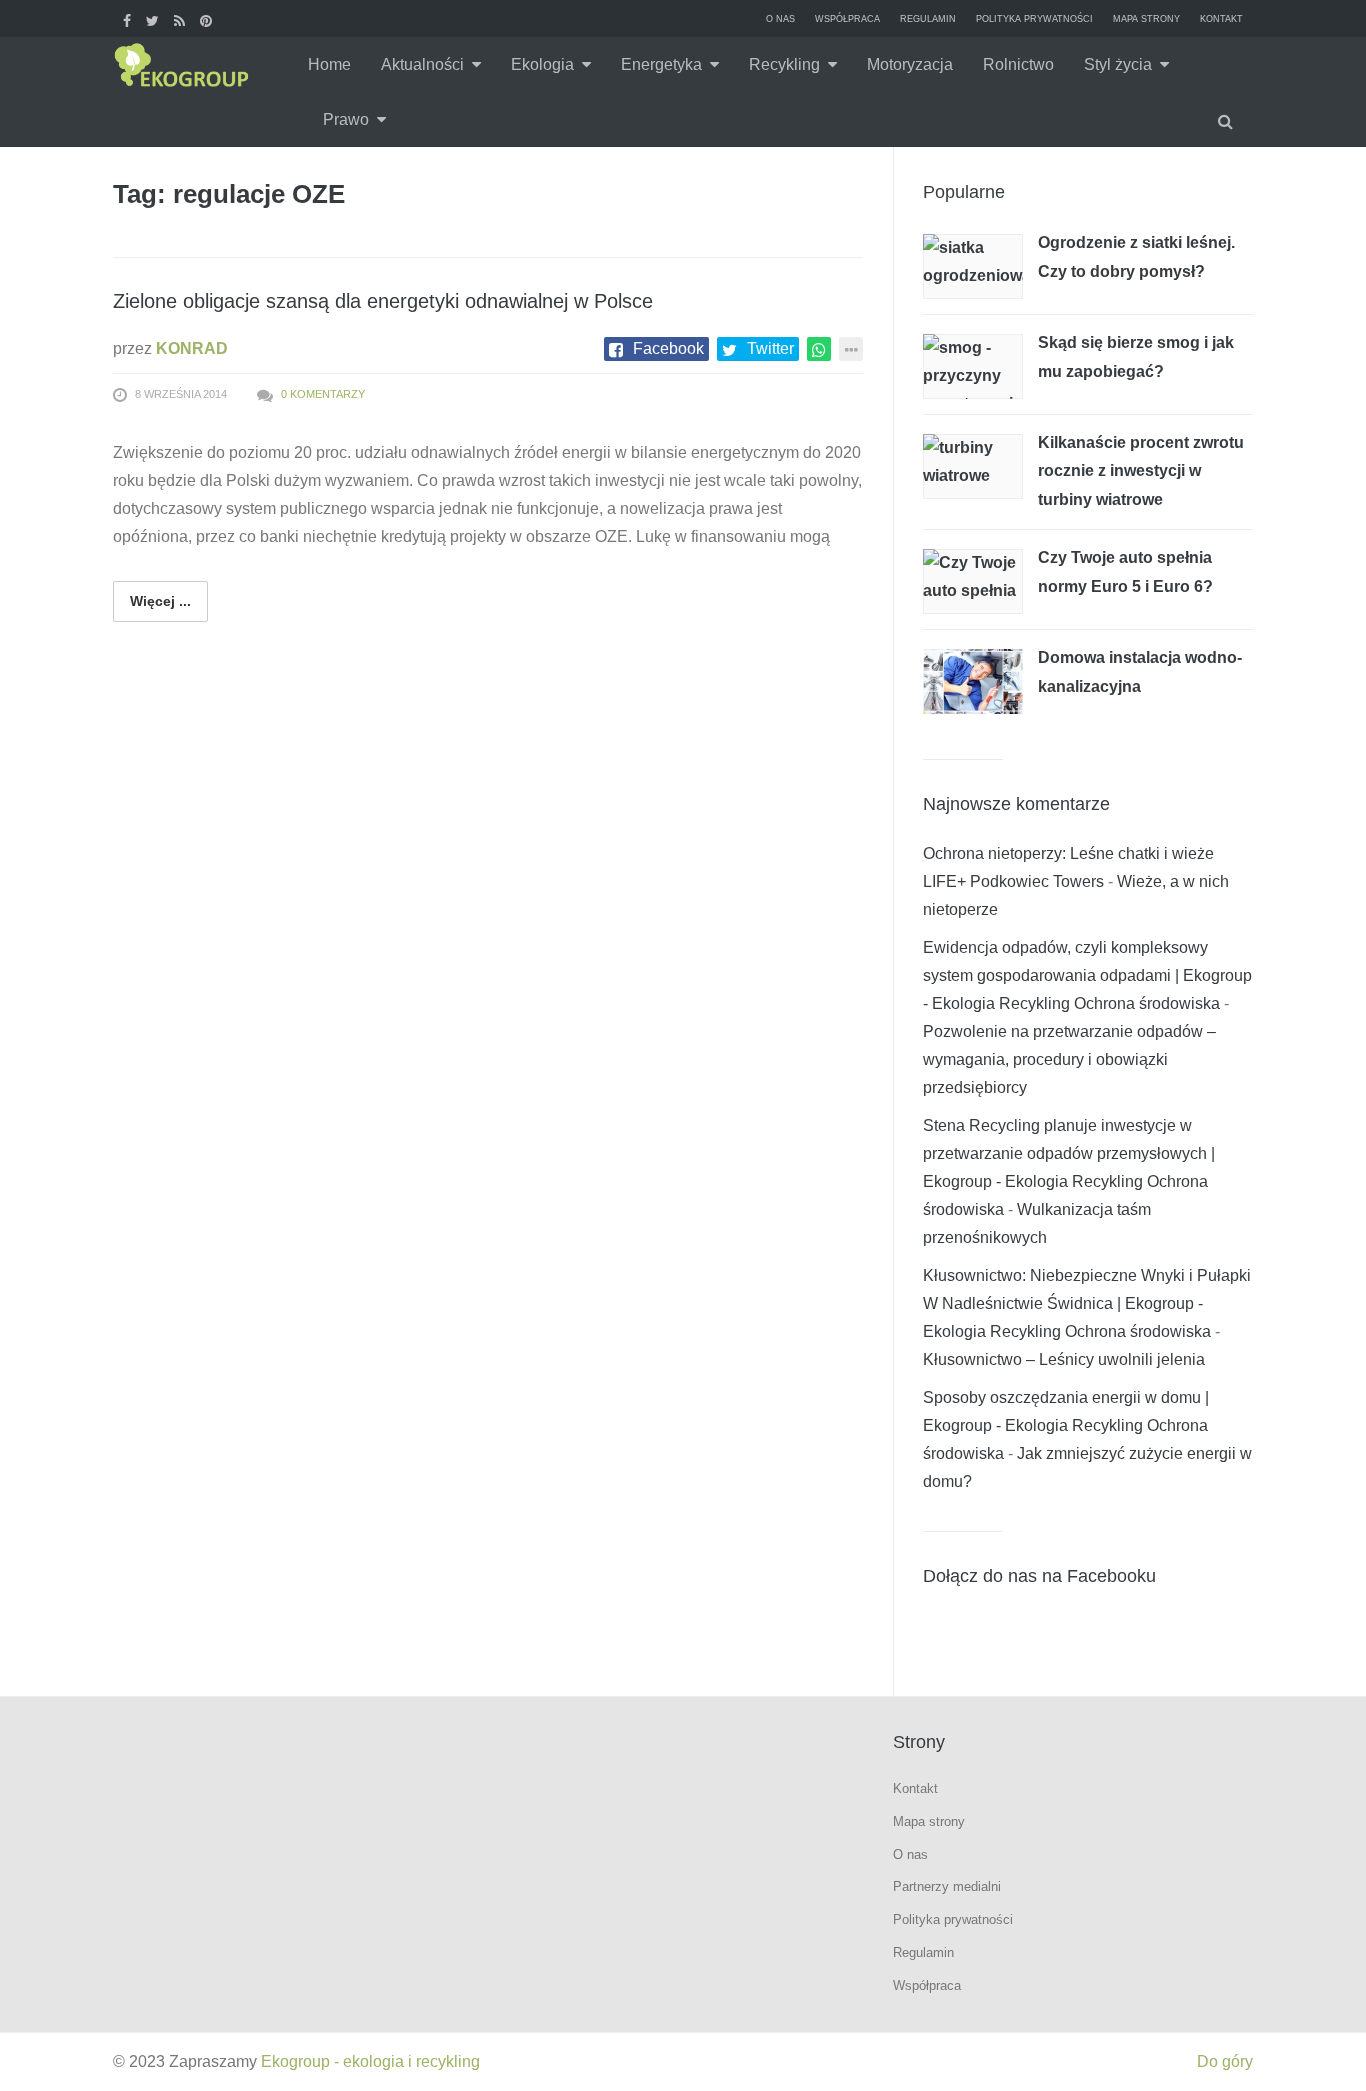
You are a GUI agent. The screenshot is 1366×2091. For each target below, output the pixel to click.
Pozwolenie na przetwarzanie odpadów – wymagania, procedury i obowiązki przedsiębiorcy (1069, 1059)
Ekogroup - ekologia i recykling (370, 2061)
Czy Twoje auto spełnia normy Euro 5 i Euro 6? (1125, 572)
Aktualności (422, 64)
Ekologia (542, 64)
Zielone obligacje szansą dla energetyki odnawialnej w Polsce (383, 301)
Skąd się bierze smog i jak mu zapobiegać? (1136, 357)
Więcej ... (160, 601)
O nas (780, 19)
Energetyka (661, 64)
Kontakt (1221, 19)
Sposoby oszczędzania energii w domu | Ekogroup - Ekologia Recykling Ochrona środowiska (1066, 1425)
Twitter (770, 348)
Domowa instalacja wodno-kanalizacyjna (1140, 672)
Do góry (1225, 2061)
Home (329, 64)
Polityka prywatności (1034, 19)
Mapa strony (1146, 19)
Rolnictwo (1018, 64)
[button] (1228, 119)
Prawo (346, 119)
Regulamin (928, 19)
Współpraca (847, 19)
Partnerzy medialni (947, 1886)
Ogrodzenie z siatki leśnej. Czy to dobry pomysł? (1136, 257)
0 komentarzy (323, 394)
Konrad (192, 348)
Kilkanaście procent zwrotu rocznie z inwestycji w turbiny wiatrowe (1141, 471)
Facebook (668, 348)
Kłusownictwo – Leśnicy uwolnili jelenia (1064, 1359)
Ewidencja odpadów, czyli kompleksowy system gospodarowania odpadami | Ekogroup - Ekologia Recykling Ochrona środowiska (1087, 975)
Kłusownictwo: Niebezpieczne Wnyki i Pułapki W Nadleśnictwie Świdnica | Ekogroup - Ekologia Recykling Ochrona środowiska (1087, 1303)
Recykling (784, 64)
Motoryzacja (910, 64)
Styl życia (1118, 64)
